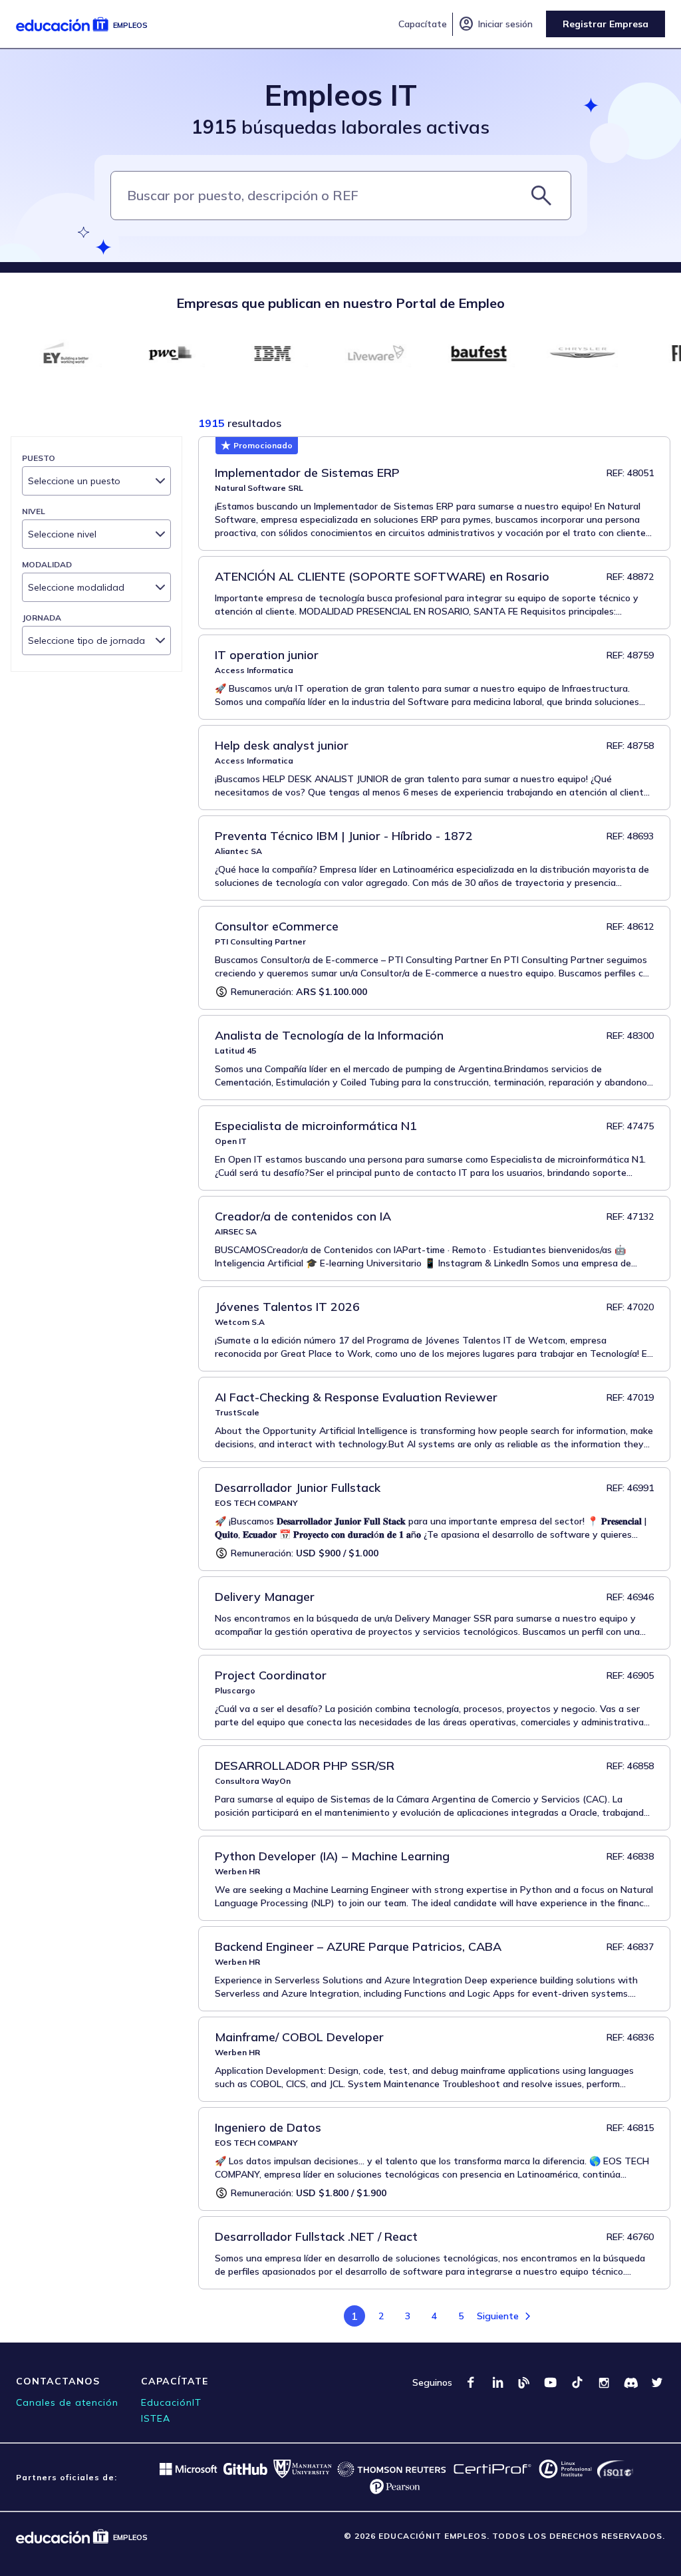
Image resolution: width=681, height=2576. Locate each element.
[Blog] (524, 2382)
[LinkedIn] (497, 2382)
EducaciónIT (171, 2402)
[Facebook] (471, 2382)
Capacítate (423, 24)
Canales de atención (67, 2402)
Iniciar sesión (495, 24)
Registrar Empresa (606, 24)
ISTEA (156, 2418)
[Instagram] (604, 2382)
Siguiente (498, 2316)
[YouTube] (551, 2382)
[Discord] (630, 2382)
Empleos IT (341, 95)
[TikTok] (577, 2382)
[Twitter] (657, 2382)
